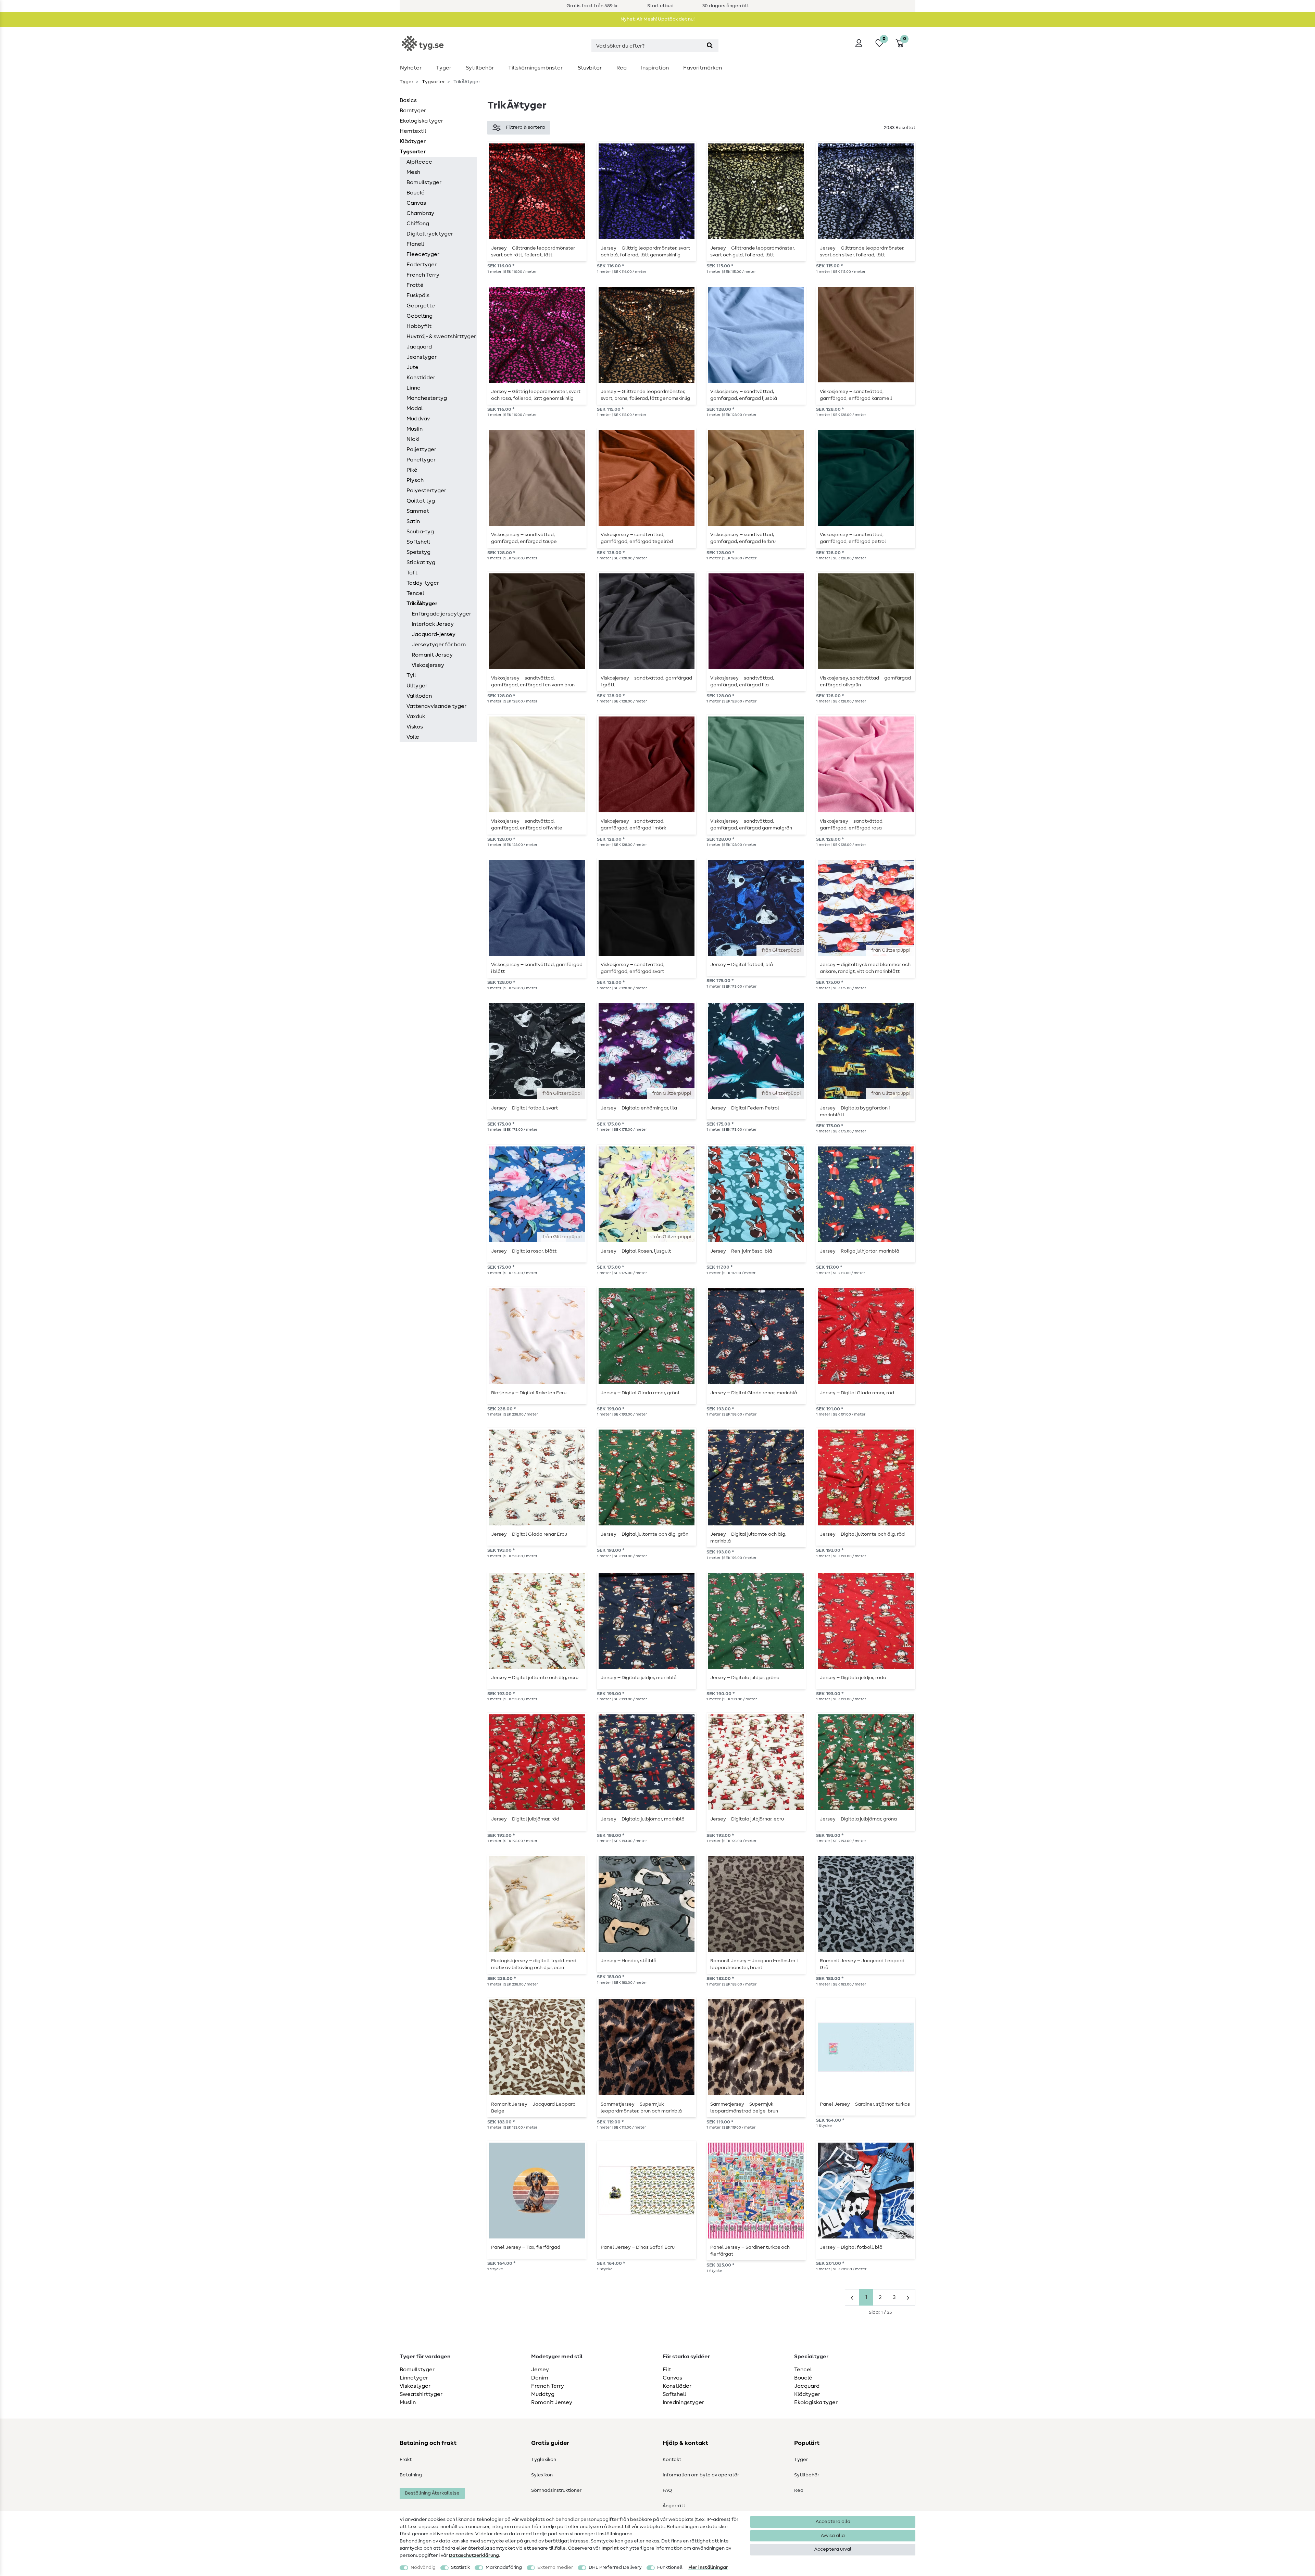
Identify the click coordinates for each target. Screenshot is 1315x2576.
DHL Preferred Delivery (615, 2567)
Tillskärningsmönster (535, 68)
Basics (408, 100)
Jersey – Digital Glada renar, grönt (640, 1393)
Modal (415, 408)
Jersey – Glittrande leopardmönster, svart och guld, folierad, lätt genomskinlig (753, 252)
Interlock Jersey (433, 624)
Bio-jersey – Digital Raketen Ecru (529, 1393)
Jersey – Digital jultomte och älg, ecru (535, 1678)
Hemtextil (413, 131)
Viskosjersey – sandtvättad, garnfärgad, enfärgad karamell (856, 395)
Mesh (413, 172)
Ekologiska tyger (421, 121)
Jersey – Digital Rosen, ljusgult (636, 1251)
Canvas (416, 203)
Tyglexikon (544, 2460)
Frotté (415, 285)
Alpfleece (419, 162)
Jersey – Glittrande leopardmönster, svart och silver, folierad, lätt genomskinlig (862, 252)
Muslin (415, 429)
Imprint (610, 2548)
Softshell (418, 542)
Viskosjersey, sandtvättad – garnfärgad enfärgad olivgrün (865, 682)
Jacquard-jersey (434, 634)
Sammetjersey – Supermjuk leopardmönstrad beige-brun (744, 2108)
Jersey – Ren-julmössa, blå (741, 1251)
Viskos (415, 727)
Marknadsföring (504, 2567)
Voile (413, 737)
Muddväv (418, 419)
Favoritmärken (703, 68)
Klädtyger (413, 141)
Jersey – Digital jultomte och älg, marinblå (748, 1538)
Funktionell (670, 2567)
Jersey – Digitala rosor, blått (524, 1251)
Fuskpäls (418, 295)
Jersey (540, 2370)
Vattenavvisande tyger (436, 706)
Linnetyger (414, 2378)
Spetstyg (418, 552)
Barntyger (413, 111)
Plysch (415, 480)
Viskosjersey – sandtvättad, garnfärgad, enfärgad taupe (524, 538)
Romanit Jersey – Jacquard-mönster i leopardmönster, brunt (754, 1964)
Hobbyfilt (419, 326)
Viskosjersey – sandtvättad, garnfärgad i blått (537, 968)
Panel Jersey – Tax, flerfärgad (526, 2247)
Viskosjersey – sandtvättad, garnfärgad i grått (646, 682)
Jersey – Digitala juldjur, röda (853, 1678)
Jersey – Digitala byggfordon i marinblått (855, 1112)
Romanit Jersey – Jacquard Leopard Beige (533, 2108)
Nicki (413, 439)
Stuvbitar (590, 68)
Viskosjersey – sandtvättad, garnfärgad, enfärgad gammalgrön (751, 825)
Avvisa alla (833, 2536)
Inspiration (655, 68)
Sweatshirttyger (421, 2394)
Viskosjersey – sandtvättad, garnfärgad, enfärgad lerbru (743, 538)
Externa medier (555, 2567)
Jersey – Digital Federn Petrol (745, 1108)
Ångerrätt (674, 2506)
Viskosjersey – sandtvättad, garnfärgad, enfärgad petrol (853, 538)
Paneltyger (421, 460)
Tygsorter (433, 82)
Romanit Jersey (432, 655)
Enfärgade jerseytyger (441, 614)
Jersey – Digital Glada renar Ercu (529, 1534)
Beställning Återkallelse (432, 2493)
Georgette (421, 306)
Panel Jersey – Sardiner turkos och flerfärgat (750, 2251)
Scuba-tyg (420, 532)
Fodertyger (422, 265)
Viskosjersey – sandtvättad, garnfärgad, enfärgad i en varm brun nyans (533, 682)
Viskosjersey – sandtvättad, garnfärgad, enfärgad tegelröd (637, 538)
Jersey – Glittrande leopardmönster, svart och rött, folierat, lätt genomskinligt (533, 252)
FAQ (667, 2490)
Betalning (411, 2475)
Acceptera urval (833, 2549)
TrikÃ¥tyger (422, 604)
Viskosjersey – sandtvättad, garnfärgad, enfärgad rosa (852, 825)
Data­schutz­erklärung (474, 2555)
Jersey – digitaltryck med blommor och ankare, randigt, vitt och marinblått (865, 968)
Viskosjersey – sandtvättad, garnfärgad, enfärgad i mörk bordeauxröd (633, 825)
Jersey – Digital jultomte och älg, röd (862, 1534)
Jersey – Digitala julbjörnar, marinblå (643, 1819)
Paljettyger (421, 449)
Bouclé (416, 193)
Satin (413, 521)
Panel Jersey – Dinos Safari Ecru (638, 2247)
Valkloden (419, 696)
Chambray (420, 213)
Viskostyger (415, 2386)
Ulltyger (417, 686)
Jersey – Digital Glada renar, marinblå (754, 1393)
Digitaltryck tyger (430, 234)
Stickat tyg (421, 562)
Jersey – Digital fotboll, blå (742, 965)
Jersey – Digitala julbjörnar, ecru (747, 1819)
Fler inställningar (708, 2567)
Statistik (460, 2567)
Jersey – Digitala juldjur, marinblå (639, 1678)
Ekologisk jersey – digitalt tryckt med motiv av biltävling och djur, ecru (534, 1964)
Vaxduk (416, 716)
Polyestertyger (426, 491)
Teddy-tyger (423, 583)
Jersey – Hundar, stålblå (629, 1961)
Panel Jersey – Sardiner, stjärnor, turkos (865, 2104)
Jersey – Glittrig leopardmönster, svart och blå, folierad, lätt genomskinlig (645, 252)
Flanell (415, 244)
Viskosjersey (428, 665)
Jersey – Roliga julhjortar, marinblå (860, 1251)
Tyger (444, 68)
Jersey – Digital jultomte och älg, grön (644, 1534)
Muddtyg (543, 2394)
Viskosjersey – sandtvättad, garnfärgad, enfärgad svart (633, 968)
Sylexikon (542, 2475)
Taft (412, 573)
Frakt (406, 2460)
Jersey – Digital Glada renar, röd (857, 1393)
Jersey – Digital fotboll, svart (524, 1108)
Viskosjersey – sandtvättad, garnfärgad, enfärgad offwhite (527, 825)
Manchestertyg (427, 398)
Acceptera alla (833, 2522)
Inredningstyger (683, 2402)
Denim (540, 2378)
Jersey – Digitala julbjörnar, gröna (858, 1819)
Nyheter (411, 68)
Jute (412, 367)
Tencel (415, 593)
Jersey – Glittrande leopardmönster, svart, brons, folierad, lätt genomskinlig (645, 395)
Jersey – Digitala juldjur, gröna (745, 1678)
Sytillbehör (480, 68)
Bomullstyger (424, 182)
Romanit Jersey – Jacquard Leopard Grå (862, 1964)
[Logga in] (859, 43)
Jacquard (419, 347)
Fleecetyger (423, 254)
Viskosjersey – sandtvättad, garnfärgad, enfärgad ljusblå (744, 395)
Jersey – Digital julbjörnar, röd (525, 1819)
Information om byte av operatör (701, 2475)
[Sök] (710, 46)
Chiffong (418, 224)
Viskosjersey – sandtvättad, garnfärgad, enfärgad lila (742, 682)
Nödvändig (423, 2567)
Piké (412, 470)
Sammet (418, 511)
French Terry (423, 275)
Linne (414, 388)
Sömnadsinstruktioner (556, 2490)
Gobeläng (419, 316)
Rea (622, 68)
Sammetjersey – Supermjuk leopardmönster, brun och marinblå (641, 2108)
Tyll (411, 675)
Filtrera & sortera (525, 127)
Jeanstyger (422, 357)
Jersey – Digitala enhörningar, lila (639, 1108)
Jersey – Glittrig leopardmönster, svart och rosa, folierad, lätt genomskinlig (536, 395)
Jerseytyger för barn (439, 645)
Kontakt (672, 2460)
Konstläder (421, 378)
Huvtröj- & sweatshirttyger (441, 337)
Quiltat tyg (421, 501)
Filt (667, 2370)
